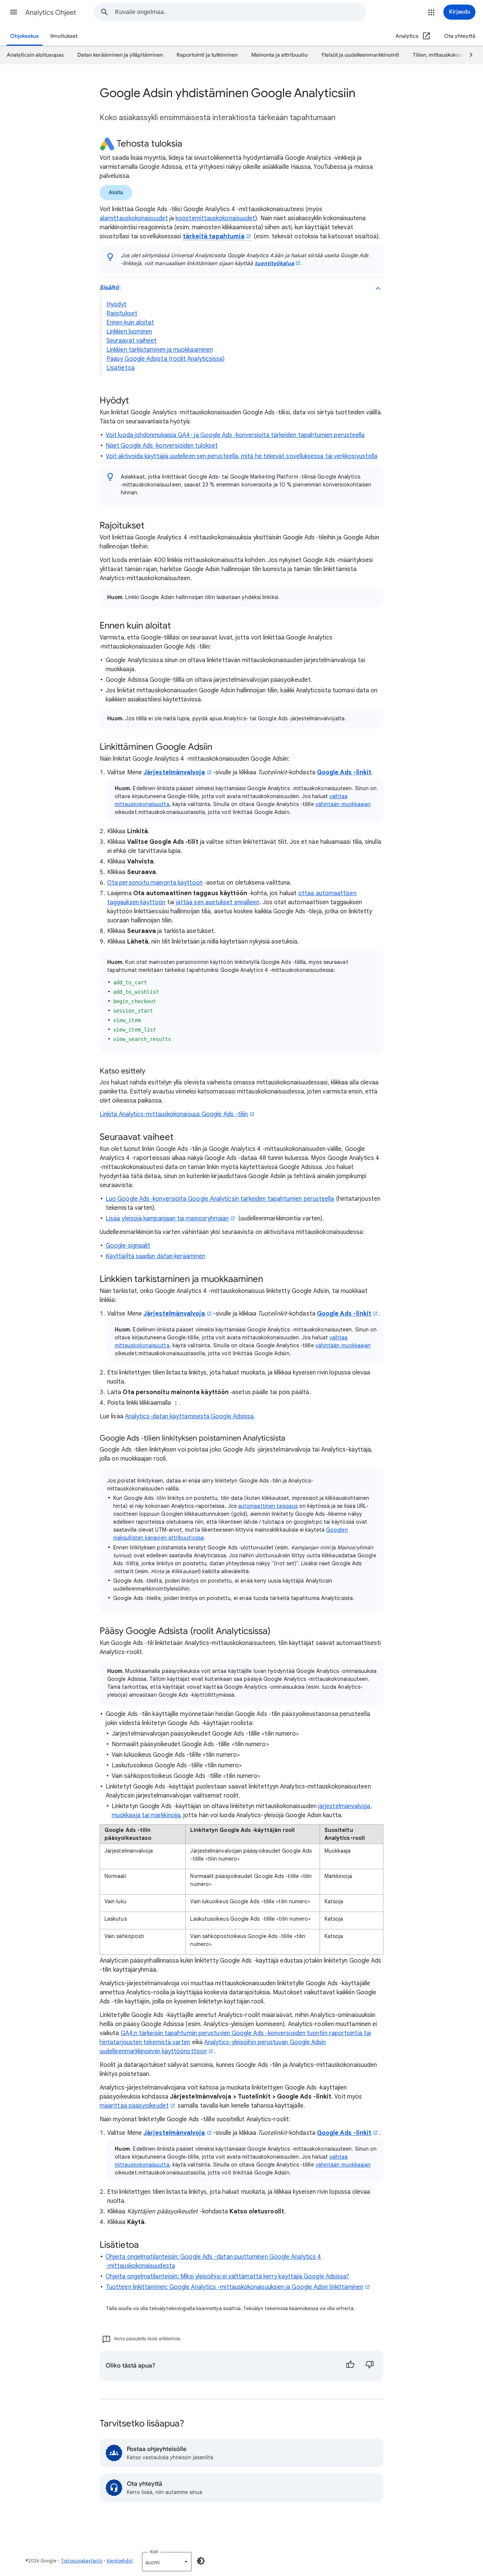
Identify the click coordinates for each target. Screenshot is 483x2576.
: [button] (110, 288)
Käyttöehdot (120, 2561)
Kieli (154, 2552)
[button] (14, 12)
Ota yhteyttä (460, 36)
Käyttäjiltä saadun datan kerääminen (155, 1256)
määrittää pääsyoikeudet (134, 2106)
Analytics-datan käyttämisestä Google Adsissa (189, 1416)
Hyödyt (116, 304)
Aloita (116, 192)
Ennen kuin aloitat (130, 323)
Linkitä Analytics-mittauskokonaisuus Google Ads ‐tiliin (174, 1114)
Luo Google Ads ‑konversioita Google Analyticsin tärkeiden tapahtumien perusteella (220, 1199)
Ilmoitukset (64, 36)
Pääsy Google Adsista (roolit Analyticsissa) (165, 359)
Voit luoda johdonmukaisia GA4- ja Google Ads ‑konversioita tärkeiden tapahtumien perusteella (235, 435)
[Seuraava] (468, 55)
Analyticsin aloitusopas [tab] (35, 55)
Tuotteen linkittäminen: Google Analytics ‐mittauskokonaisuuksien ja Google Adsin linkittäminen (235, 2287)
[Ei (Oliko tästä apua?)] (370, 2366)
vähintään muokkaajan (343, 804)
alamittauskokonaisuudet (134, 218)
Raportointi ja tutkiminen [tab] (207, 55)
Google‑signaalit (128, 1246)
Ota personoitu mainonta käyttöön (155, 883)
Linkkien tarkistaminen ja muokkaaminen (160, 350)
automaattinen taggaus (268, 1506)
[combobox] (240, 12)
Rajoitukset (122, 314)
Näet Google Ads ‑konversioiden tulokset (162, 446)
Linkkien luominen (129, 332)
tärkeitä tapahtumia (214, 236)
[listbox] (167, 2562)
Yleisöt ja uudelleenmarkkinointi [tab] (360, 55)
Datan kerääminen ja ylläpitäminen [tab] (120, 55)
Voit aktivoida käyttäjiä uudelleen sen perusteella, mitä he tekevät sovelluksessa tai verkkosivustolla (241, 456)
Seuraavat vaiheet (132, 341)
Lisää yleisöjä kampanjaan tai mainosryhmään (167, 1219)
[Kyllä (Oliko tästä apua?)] (350, 2366)
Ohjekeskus (25, 36)
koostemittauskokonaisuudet (215, 218)
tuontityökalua (274, 263)
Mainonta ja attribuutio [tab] (279, 55)
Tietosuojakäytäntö (82, 2561)
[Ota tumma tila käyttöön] (201, 2561)
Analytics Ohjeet (51, 12)
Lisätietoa (121, 368)
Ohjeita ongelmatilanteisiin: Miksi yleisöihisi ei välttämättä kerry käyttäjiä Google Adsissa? (227, 2276)
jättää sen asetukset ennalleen (218, 902)
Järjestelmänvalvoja (174, 772)
